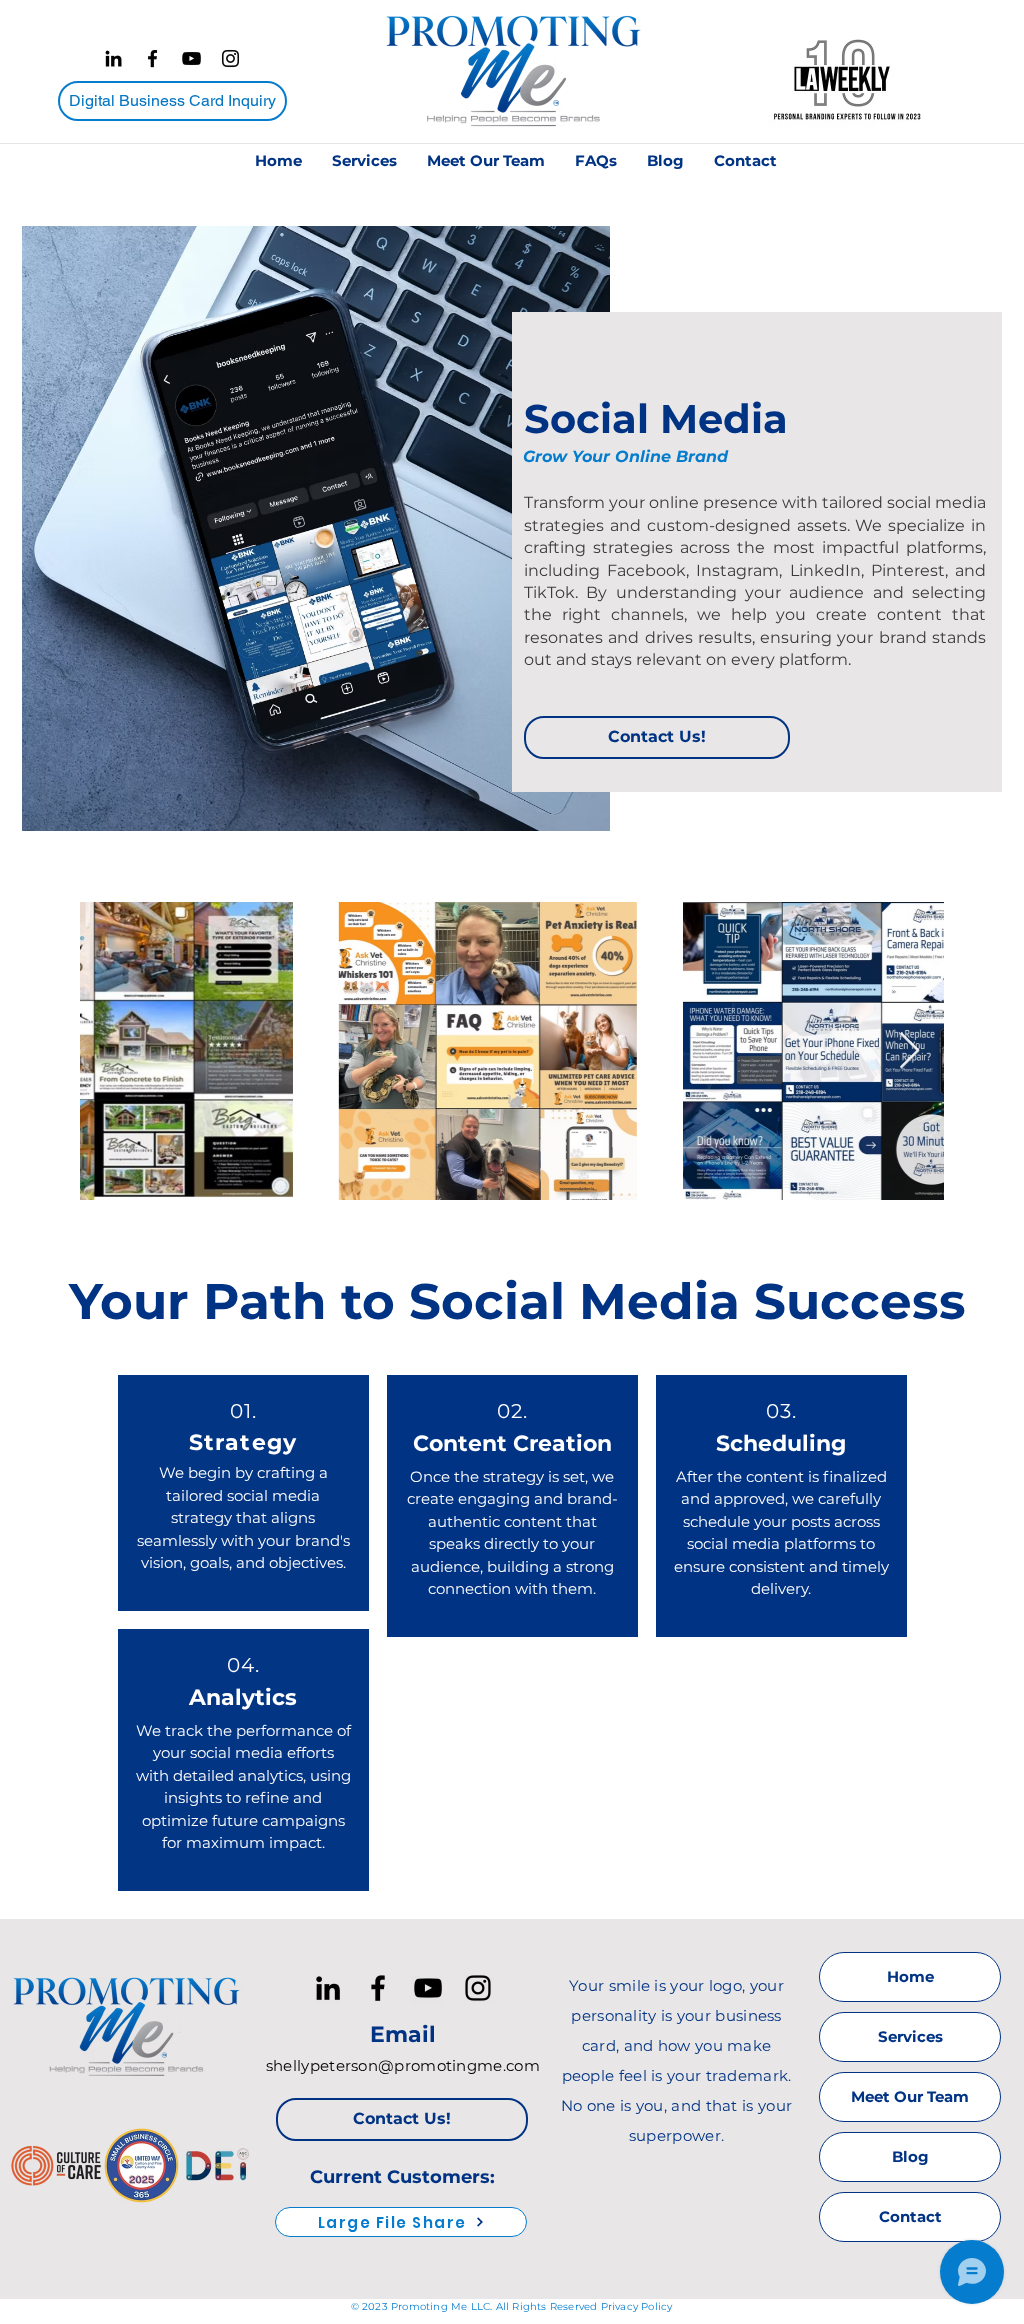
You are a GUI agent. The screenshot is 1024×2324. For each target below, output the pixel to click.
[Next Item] (909, 1051)
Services (910, 2036)
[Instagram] (230, 58)
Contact (910, 2216)
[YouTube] (191, 58)
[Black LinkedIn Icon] (113, 58)
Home (910, 1976)
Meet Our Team (910, 2096)
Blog (910, 2156)
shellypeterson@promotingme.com (403, 2065)
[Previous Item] (114, 1051)
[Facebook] (152, 58)
